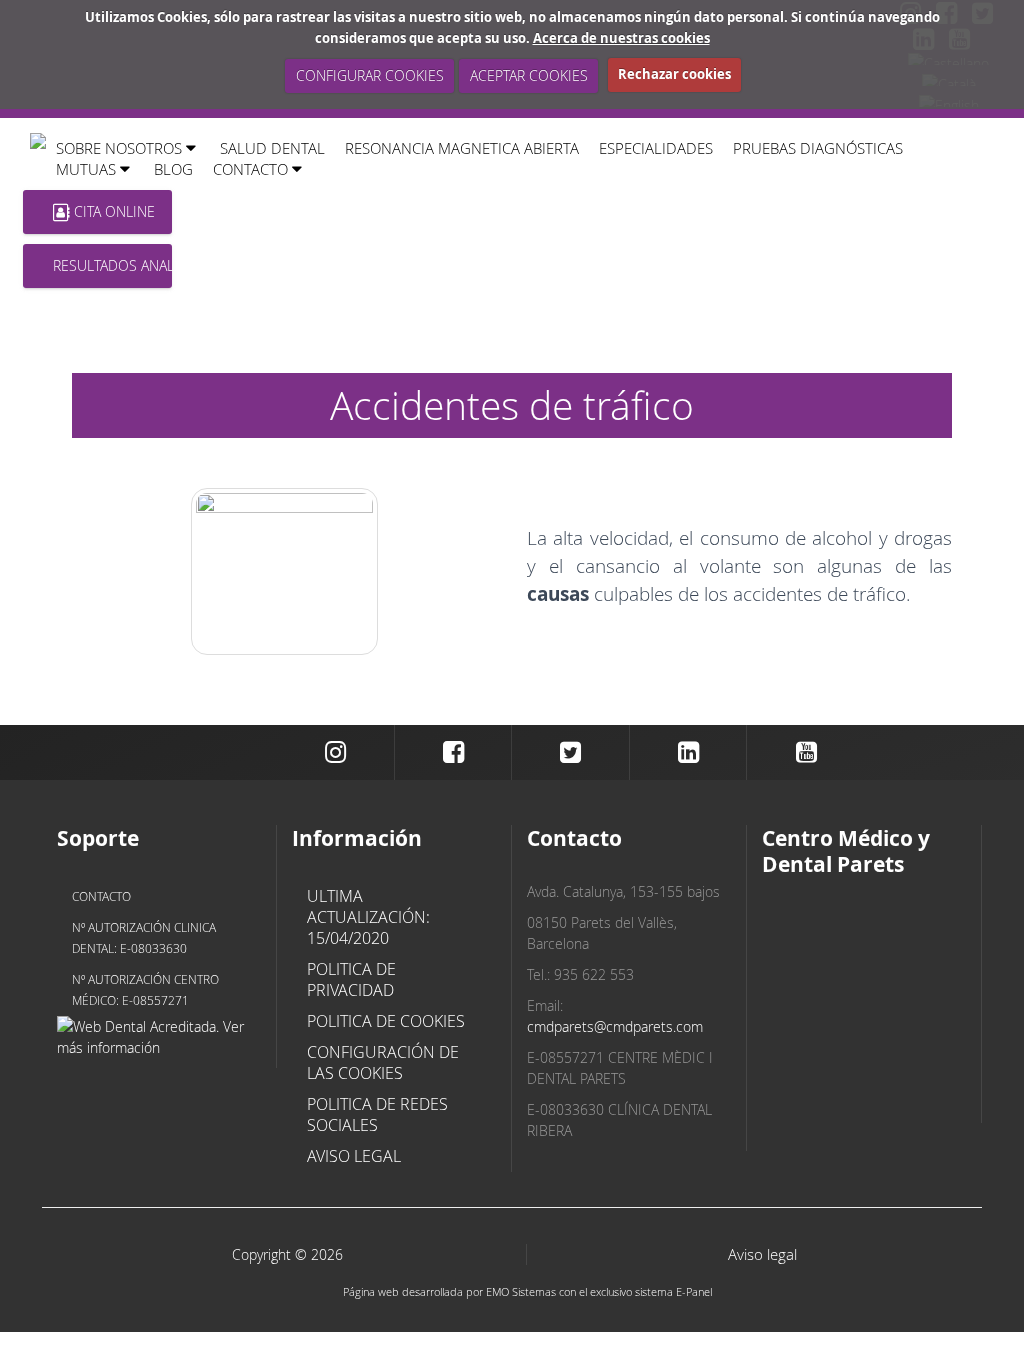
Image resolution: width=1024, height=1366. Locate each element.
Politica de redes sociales (377, 1114)
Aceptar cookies (528, 75)
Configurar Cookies (369, 75)
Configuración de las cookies (383, 1062)
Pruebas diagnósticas (818, 148)
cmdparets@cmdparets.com (615, 1026)
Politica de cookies (386, 1021)
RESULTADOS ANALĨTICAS (112, 265)
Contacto (101, 896)
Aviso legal (354, 1156)
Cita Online (112, 211)
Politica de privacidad (351, 979)
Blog (173, 169)
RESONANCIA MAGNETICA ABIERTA (462, 148)
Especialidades (656, 148)
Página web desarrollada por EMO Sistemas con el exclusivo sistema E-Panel (527, 1291)
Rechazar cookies (674, 74)
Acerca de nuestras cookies (621, 38)
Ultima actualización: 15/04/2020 (368, 917)
